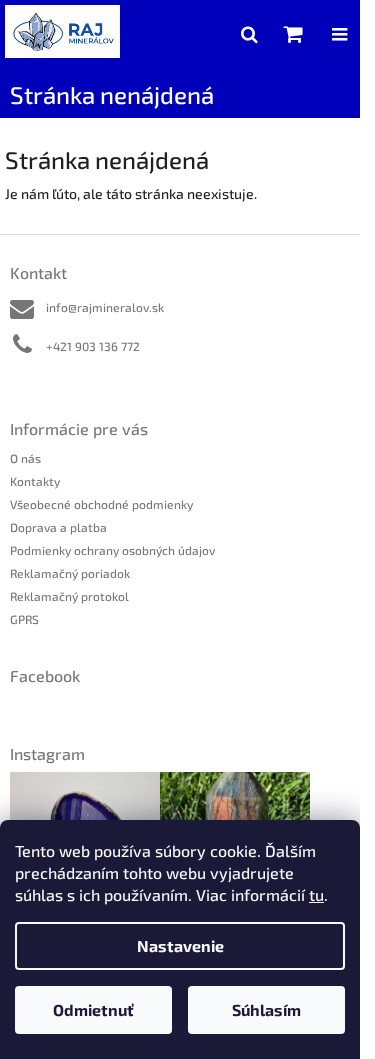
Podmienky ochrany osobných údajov (112, 550)
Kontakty (35, 481)
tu (316, 894)
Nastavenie (180, 945)
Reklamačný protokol (69, 596)
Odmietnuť (93, 1009)
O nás (25, 458)
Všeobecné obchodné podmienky (101, 504)
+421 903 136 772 (93, 346)
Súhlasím (266, 1009)
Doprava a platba (58, 527)
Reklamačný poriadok (70, 573)
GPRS (24, 619)
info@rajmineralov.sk (105, 307)
